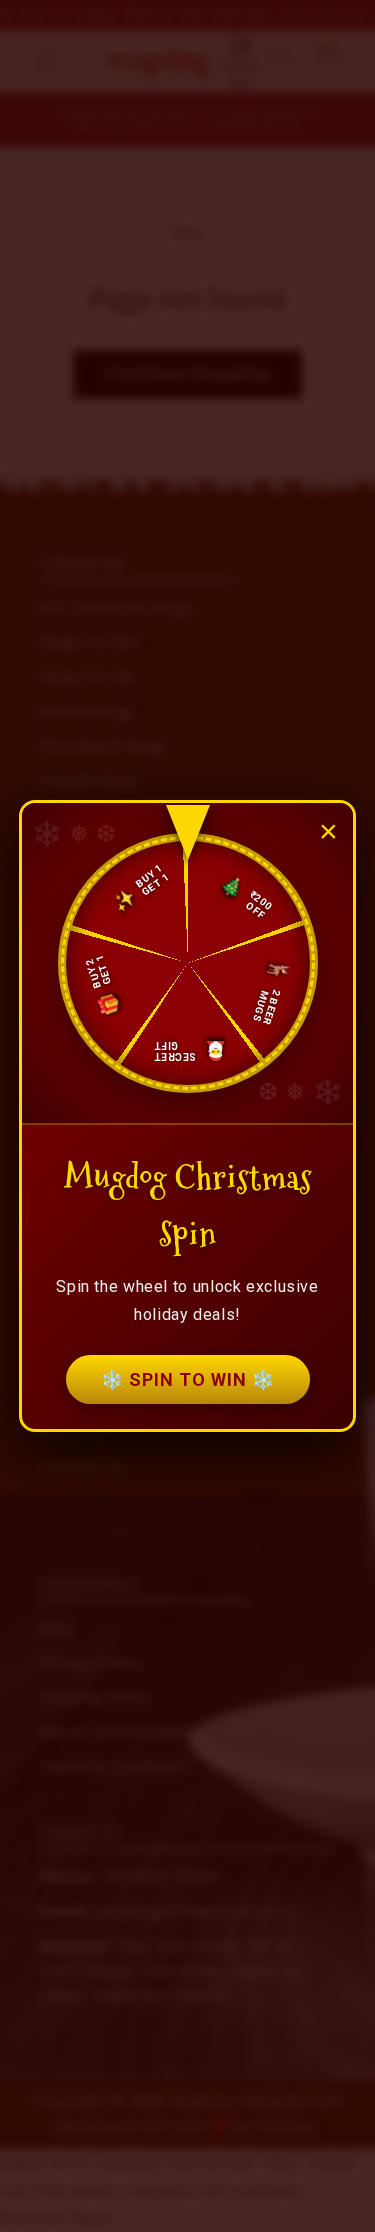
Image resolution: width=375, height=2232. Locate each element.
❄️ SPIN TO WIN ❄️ (188, 1379)
